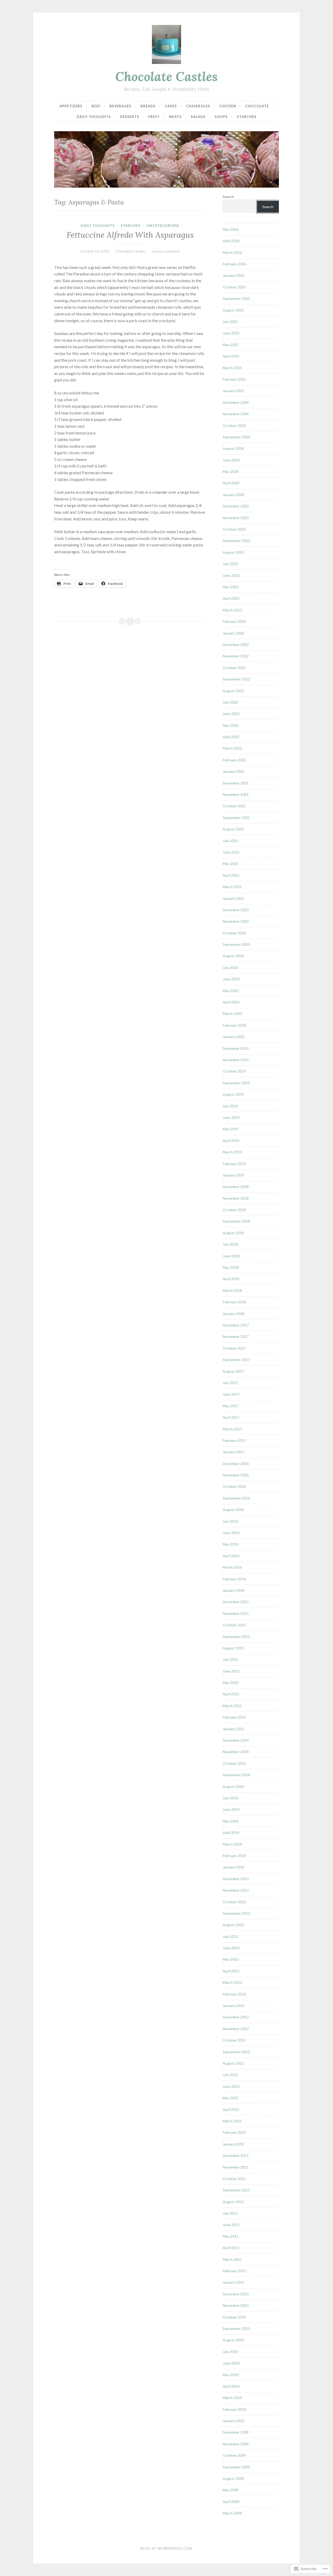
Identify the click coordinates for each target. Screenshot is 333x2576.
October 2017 (234, 1348)
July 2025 (230, 322)
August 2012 (233, 2063)
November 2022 (236, 656)
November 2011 (236, 2167)
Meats (175, 117)
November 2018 (236, 1198)
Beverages (120, 106)
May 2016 (231, 1544)
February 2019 (234, 1164)
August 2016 (233, 1510)
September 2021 (236, 818)
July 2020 (230, 967)
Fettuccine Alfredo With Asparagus (130, 235)
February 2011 (234, 2271)
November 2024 (236, 414)
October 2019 (234, 1071)
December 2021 (236, 783)
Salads (198, 117)
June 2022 (231, 714)
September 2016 (236, 1498)
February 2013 (234, 1994)
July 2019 (230, 1106)
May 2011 (231, 2236)
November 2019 (236, 1060)
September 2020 (236, 944)
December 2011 (236, 2155)
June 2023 (231, 575)
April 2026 (231, 241)
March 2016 (232, 1567)
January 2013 (233, 2006)
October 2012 (234, 2040)
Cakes (171, 106)
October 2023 (234, 529)
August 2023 (233, 552)
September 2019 (236, 1083)
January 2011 (233, 2282)
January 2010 (233, 2421)
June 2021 (231, 852)
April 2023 (231, 598)
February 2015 (234, 1717)
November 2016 (236, 1475)
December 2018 (236, 1187)
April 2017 (231, 1417)
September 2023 (236, 541)
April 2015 (231, 1694)
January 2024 (233, 495)
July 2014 (230, 1798)
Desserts (130, 117)
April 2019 (231, 1141)
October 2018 (234, 1210)
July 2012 (230, 2075)
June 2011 (231, 2225)
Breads (148, 106)
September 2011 (236, 2190)
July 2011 (230, 2213)
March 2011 (232, 2259)
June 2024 (231, 460)
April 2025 (231, 356)
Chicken (228, 106)
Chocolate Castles (166, 76)
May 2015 (231, 1683)
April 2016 (231, 1556)
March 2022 (232, 748)
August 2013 (233, 1925)
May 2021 (231, 864)
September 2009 (236, 2467)
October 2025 (234, 287)
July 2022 (230, 702)
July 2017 (230, 1383)
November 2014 (236, 1752)
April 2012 (231, 2109)
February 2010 (234, 2409)
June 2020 (231, 979)
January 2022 (233, 771)
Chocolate (257, 106)
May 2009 (231, 2490)
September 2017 (236, 1360)
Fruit (154, 117)
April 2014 (231, 1832)
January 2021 (233, 898)
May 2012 (231, 2098)
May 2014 (231, 1821)
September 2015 (236, 1637)
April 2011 (231, 2248)
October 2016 (234, 1486)
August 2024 (233, 448)
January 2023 (233, 633)
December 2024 (236, 402)
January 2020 (233, 1037)
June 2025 (231, 333)
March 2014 (232, 1844)
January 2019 (233, 1175)
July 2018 (230, 1244)
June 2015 (231, 1671)
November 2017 (236, 1336)
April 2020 (231, 1002)
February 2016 (234, 1579)
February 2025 (234, 379)
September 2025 (236, 298)
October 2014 (234, 1763)
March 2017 (232, 1429)
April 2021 (231, 875)
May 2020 (231, 991)
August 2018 (233, 1233)
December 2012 (236, 2017)
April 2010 (231, 2386)
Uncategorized (163, 226)
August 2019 (233, 1094)
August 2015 (233, 1648)
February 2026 (234, 264)
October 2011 (234, 2179)
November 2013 (236, 1890)
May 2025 (231, 345)
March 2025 (232, 368)
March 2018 (232, 1290)
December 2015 (236, 1602)
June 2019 (231, 1117)
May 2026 (231, 229)
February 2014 (234, 1856)
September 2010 (236, 2329)
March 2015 (232, 1706)
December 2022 (236, 645)
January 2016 (233, 1590)
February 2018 (234, 1302)
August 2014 (233, 1786)
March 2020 (232, 1013)
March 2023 (232, 610)
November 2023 (236, 518)
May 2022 (231, 725)
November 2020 (236, 921)
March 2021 (232, 887)
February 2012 (234, 2132)
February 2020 (234, 1025)
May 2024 (231, 471)
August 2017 (233, 1371)
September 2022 (236, 679)
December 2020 (236, 910)
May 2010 (231, 2375)
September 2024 (236, 437)
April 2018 (231, 1279)
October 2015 (234, 1625)
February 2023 (234, 621)
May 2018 (231, 1267)
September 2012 (236, 2052)
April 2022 (231, 737)
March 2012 (232, 2121)
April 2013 (231, 1971)
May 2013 (231, 1959)
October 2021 (234, 806)
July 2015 (230, 1659)
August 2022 (233, 691)
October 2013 (234, 1902)
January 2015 (233, 1729)
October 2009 (234, 2455)
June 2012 (231, 2086)
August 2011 (233, 2202)
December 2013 (236, 1879)
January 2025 (233, 391)
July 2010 (230, 2352)
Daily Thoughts (94, 117)
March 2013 (232, 1982)
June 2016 (231, 1533)
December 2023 (236, 506)
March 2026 (232, 252)
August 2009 (233, 2478)
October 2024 (234, 425)
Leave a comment (166, 251)
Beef (96, 106)
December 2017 (236, 1325)
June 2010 (231, 2363)
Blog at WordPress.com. (167, 2548)
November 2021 (236, 794)
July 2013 (230, 1936)
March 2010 (232, 2398)
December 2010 (236, 2294)
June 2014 (231, 1809)
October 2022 (234, 668)
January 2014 (233, 1867)
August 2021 (233, 829)
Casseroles (198, 106)
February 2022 (234, 760)
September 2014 (236, 1775)
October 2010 (234, 2317)
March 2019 (232, 1152)
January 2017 (233, 1452)
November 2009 (236, 2444)
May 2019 (231, 1129)
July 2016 (230, 1521)
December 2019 (236, 1048)
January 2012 (233, 2144)
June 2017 (231, 1394)
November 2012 (236, 2029)
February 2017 (234, 1440)
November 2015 (236, 1613)
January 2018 (233, 1314)
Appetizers (71, 106)
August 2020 (233, 956)
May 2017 (231, 1406)
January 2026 (233, 275)
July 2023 (230, 564)
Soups (221, 117)
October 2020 (234, 933)
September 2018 (236, 1221)
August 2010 (233, 2340)
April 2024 (231, 483)
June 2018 (231, 1256)
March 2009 (232, 2513)
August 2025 (233, 310)
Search (228, 197)
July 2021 (230, 841)
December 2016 (236, 1464)
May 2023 (231, 587)
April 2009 (231, 2502)
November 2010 (236, 2305)
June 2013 (231, 1948)
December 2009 (236, 2432)
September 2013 (236, 1913)
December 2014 (236, 1740)
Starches (247, 117)
